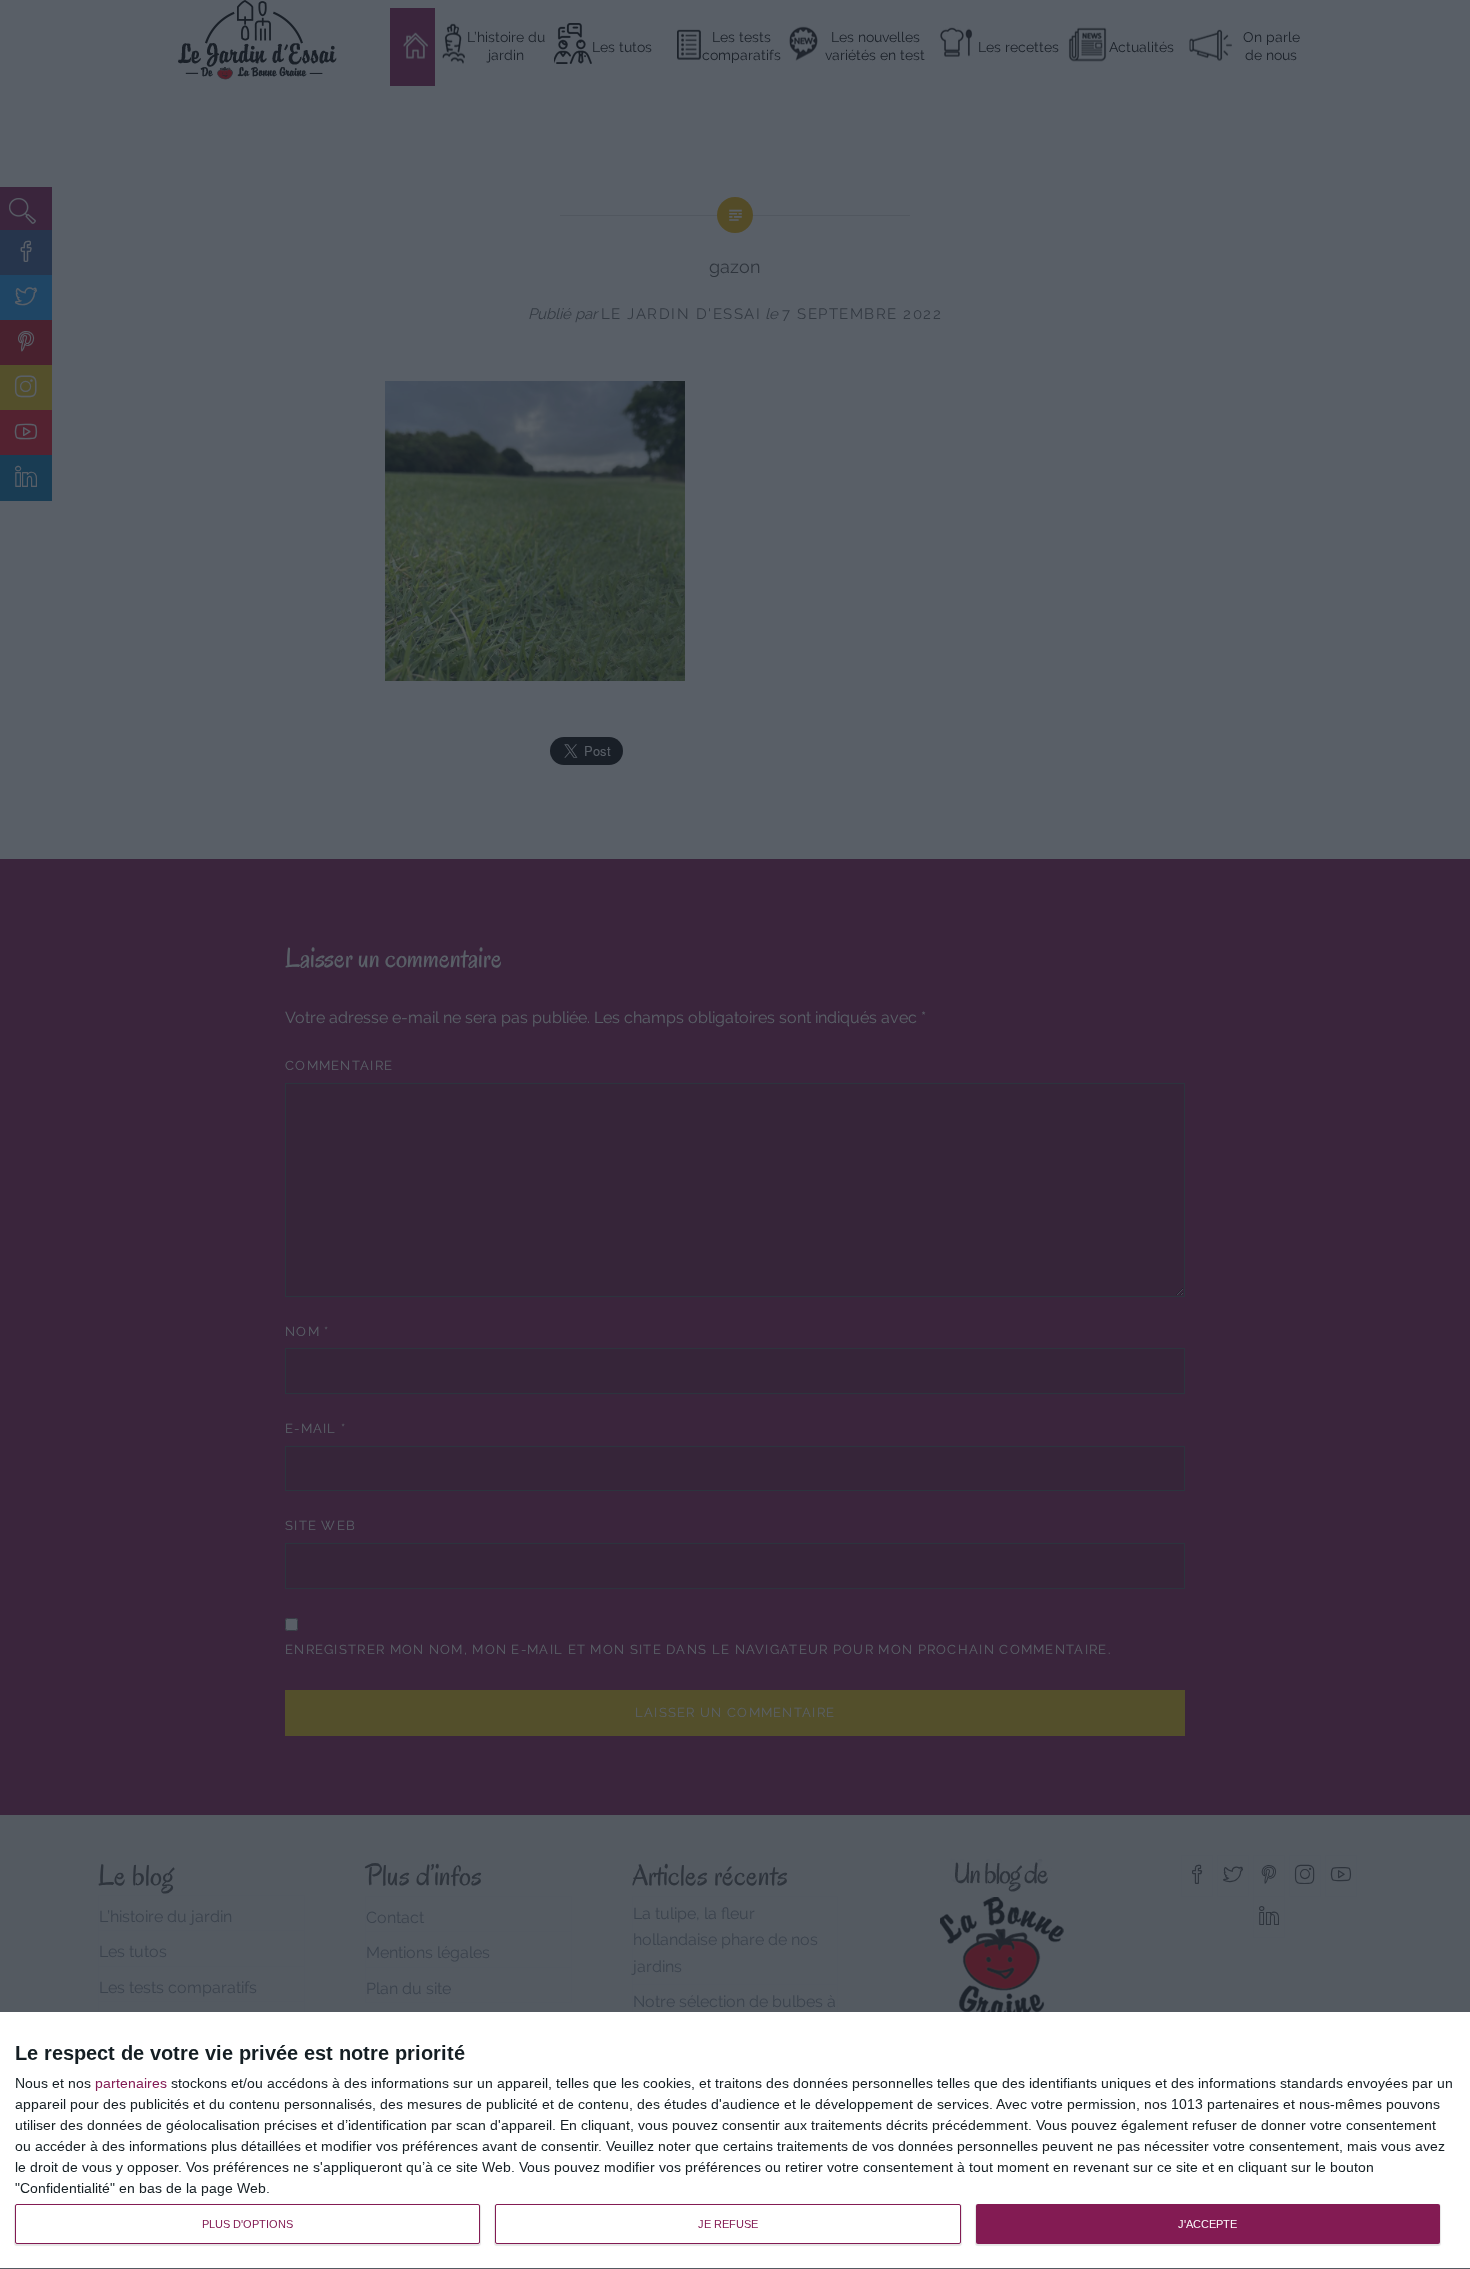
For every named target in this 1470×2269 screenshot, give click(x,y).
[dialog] (735, 2141)
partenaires (131, 2083)
